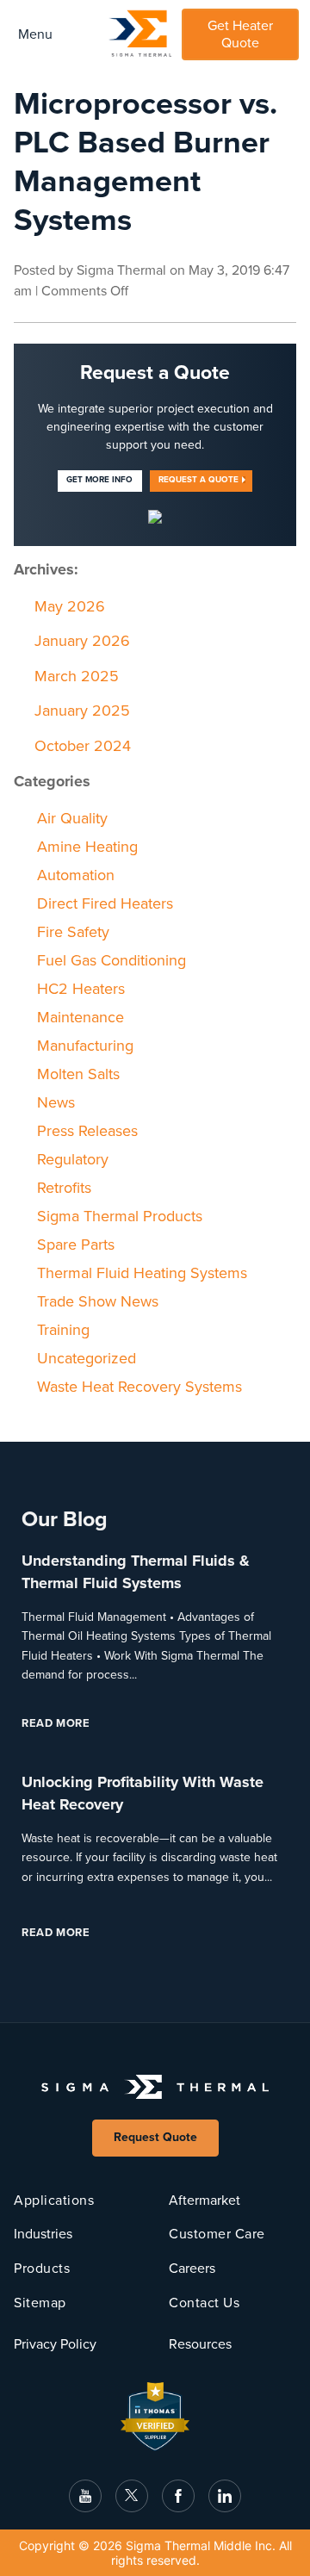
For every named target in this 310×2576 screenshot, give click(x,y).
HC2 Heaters (81, 989)
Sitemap (40, 2303)
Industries (43, 2234)
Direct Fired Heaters (105, 903)
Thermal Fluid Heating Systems (142, 1273)
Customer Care (217, 2234)
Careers (192, 2269)
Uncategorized (87, 1358)
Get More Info (99, 480)
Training (63, 1330)
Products (42, 2269)
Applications (54, 2200)
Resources (200, 2344)
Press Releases (87, 1131)
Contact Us (204, 2303)
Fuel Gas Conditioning (112, 960)
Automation (76, 875)
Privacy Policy (55, 2344)
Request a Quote (198, 480)
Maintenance (81, 1017)
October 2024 (83, 746)
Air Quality (72, 818)
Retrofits (64, 1188)
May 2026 (70, 606)
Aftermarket (205, 2200)
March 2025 (77, 676)
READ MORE (72, 1723)
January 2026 (82, 641)
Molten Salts (78, 1074)
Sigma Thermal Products (120, 1216)
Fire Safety (73, 932)
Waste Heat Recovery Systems (139, 1387)
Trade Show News (98, 1301)
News (56, 1102)
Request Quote (155, 2137)
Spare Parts (76, 1245)
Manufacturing (85, 1046)
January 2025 (82, 711)
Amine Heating (87, 847)
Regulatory (73, 1159)
